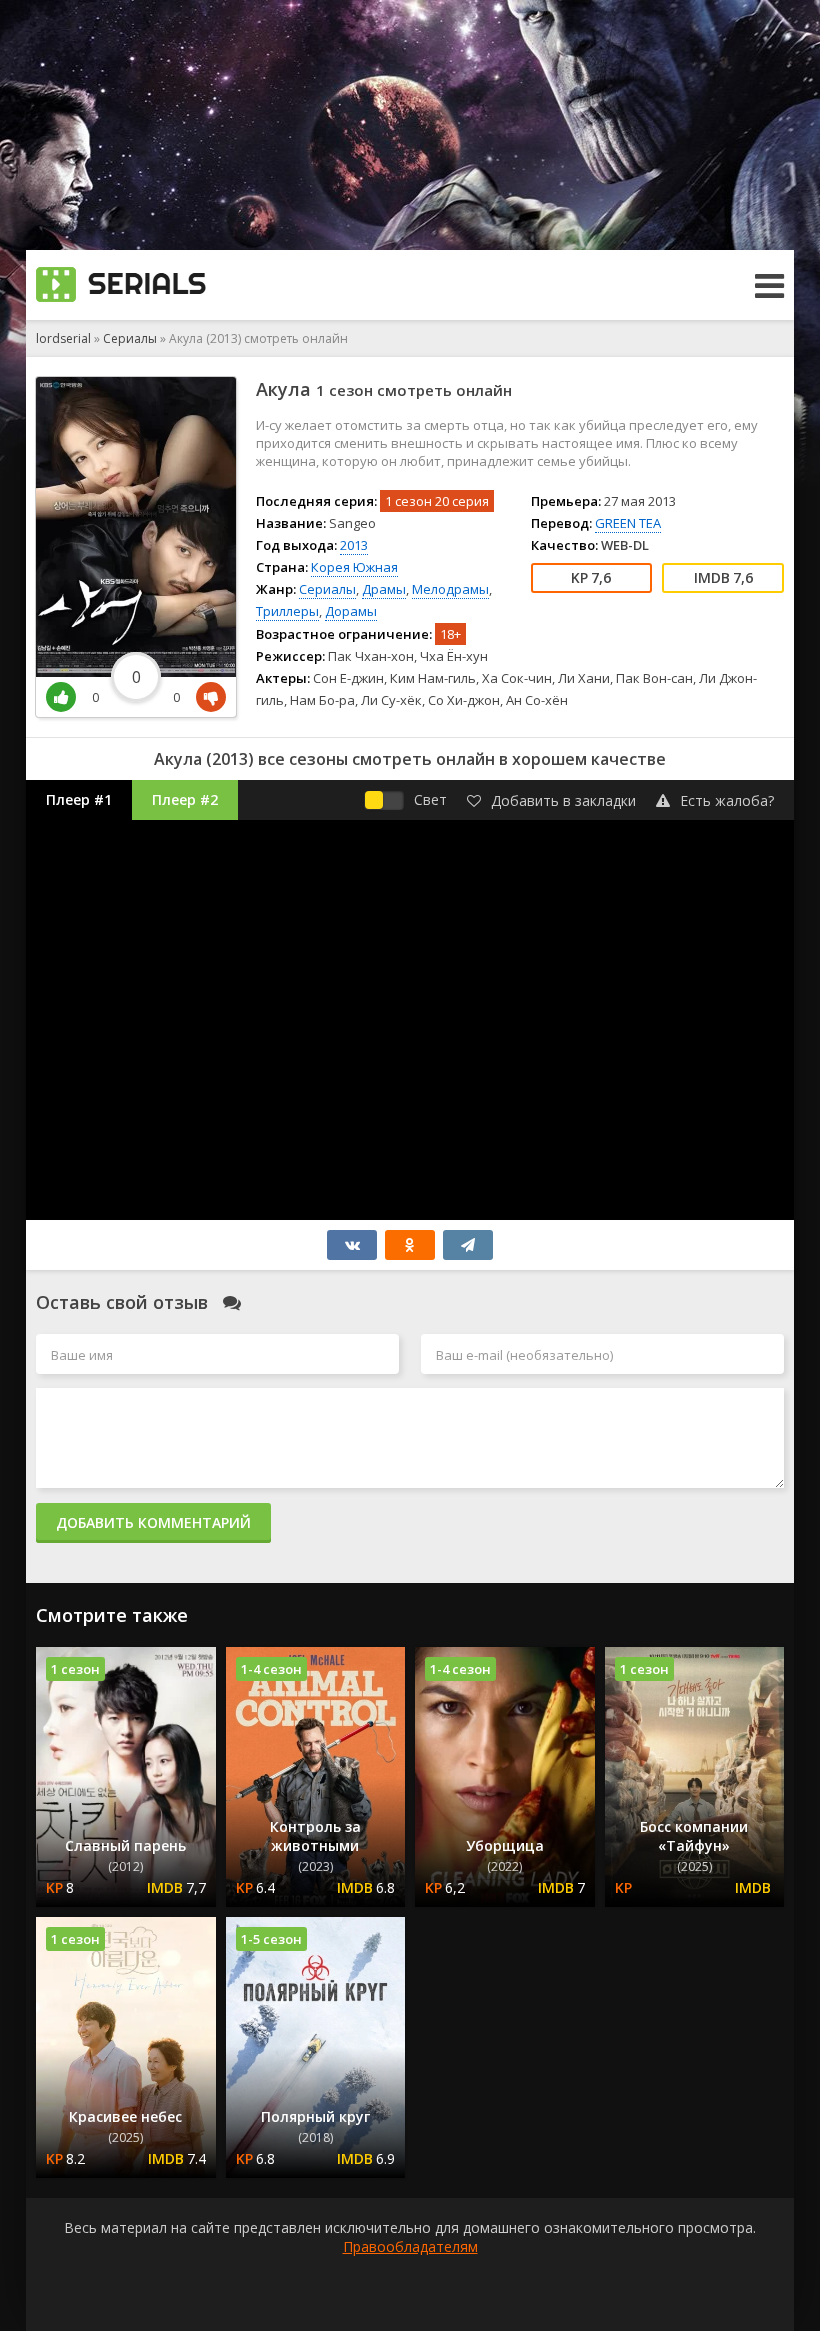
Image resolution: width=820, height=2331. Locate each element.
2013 (354, 545)
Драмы (384, 589)
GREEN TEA (628, 523)
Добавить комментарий (153, 1522)
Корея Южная (354, 567)
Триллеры (287, 611)
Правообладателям (410, 2246)
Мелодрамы (450, 589)
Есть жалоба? (727, 800)
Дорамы (351, 611)
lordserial (63, 338)
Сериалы (130, 338)
